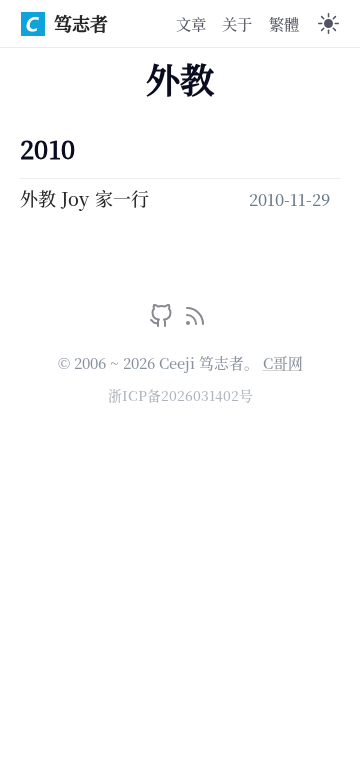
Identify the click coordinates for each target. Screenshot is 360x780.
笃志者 (81, 23)
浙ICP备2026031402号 (180, 395)
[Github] (163, 320)
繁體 (284, 23)
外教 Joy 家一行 (84, 198)
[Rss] (195, 320)
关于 (237, 23)
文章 (191, 23)
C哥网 (283, 362)
